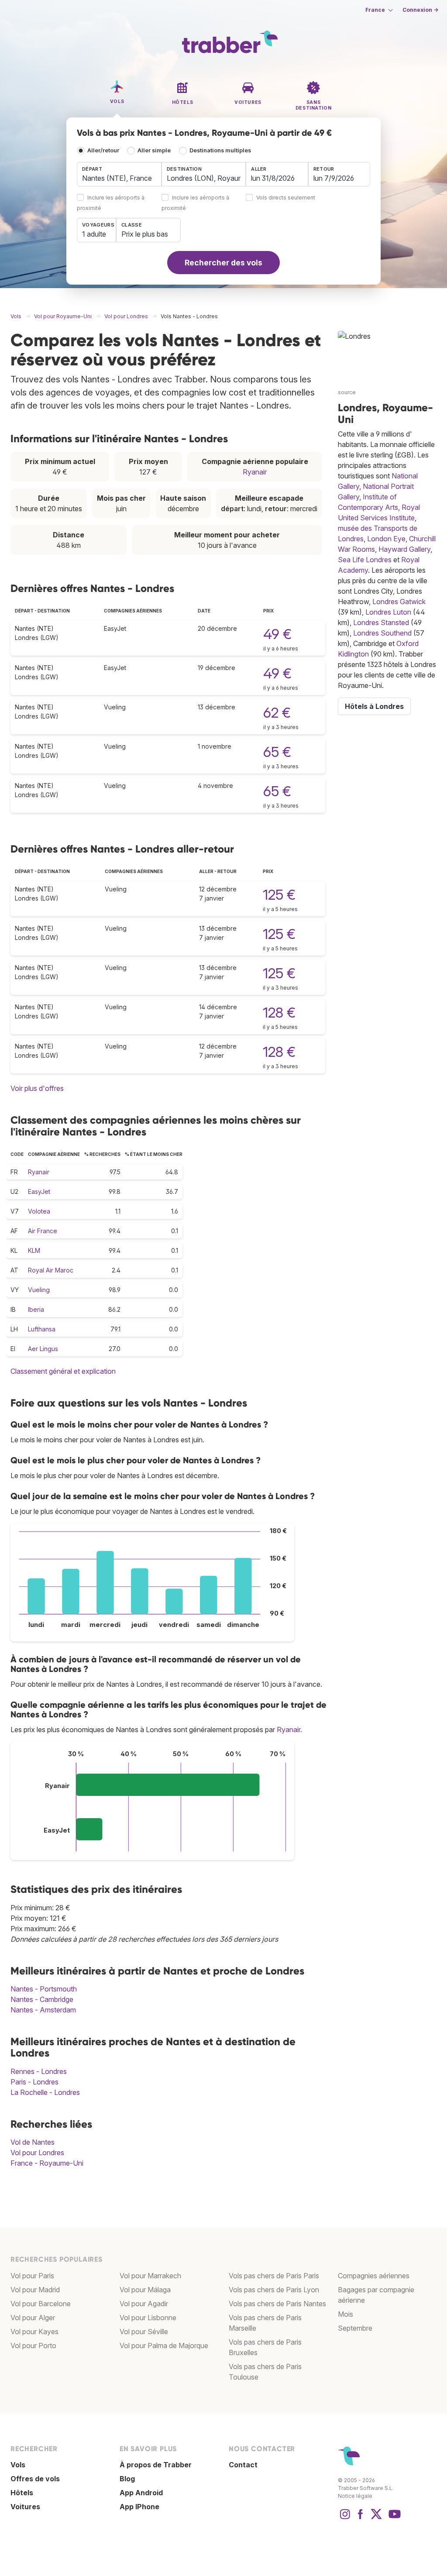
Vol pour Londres (37, 2153)
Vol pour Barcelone (41, 2304)
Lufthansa (42, 1329)
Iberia (36, 1309)
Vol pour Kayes (34, 2332)
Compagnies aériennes (374, 2276)
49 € (277, 634)
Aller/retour (103, 150)
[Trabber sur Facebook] (361, 2518)
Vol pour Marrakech (150, 2276)
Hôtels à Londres (374, 706)
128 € (279, 1013)
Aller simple (154, 150)
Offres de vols (35, 2479)
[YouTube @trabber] (393, 2518)
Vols (18, 2465)
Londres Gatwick (399, 602)
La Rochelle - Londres (45, 2092)
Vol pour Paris (32, 2276)
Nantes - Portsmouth (44, 1989)
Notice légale (355, 2496)
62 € (277, 713)
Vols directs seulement (286, 198)
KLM (34, 1250)
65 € (277, 752)
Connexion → (420, 10)
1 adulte (94, 234)
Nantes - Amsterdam (43, 2010)
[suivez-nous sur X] (376, 2518)
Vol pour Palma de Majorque (164, 2346)
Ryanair (255, 472)
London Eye (386, 539)
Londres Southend (382, 633)
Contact (243, 2465)
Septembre (355, 2328)
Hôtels (22, 2493)
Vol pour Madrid (35, 2290)
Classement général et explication (63, 1371)
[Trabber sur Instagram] (345, 2518)
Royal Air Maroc (51, 1270)
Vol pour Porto (33, 2346)
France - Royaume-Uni (47, 2163)
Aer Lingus (43, 1349)
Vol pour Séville (144, 2332)
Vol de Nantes (33, 2142)
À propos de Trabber (156, 2465)
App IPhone (139, 2507)
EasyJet (39, 1192)
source (347, 392)
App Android (141, 2493)
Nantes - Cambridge (42, 1999)
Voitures (25, 2507)
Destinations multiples (220, 150)
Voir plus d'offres (37, 1088)
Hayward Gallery (404, 549)
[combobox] (119, 174)
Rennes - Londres (39, 2071)
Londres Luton (388, 612)
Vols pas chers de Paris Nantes (277, 2304)
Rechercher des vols (223, 263)
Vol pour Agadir (144, 2304)
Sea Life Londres (365, 560)
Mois (346, 2314)
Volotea (39, 1211)
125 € (279, 895)
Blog (127, 2479)
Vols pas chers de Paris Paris (274, 2276)
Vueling (39, 1290)
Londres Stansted (381, 623)
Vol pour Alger (33, 2318)
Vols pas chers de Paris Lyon (274, 2290)
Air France (43, 1231)
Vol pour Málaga (145, 2290)
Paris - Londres (34, 2082)
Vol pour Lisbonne (148, 2318)
